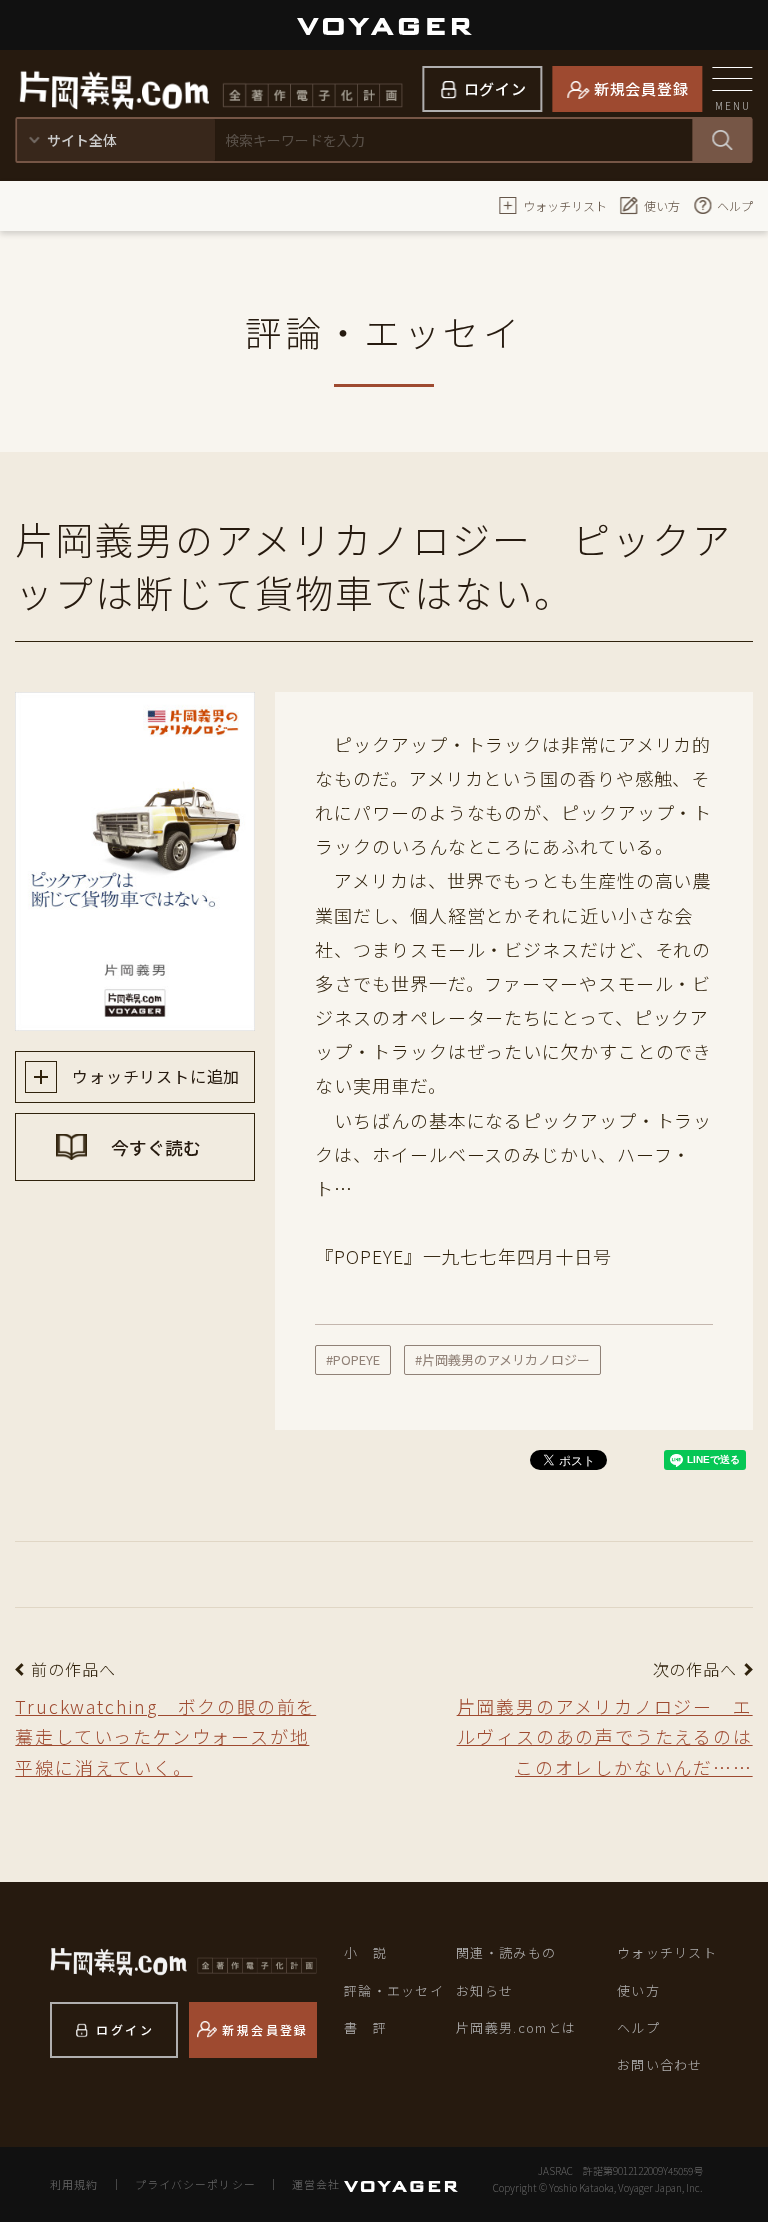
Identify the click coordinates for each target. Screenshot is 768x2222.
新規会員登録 (641, 88)
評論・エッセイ (394, 1990)
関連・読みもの (506, 1952)
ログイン (495, 88)
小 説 (365, 1952)
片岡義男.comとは (516, 2027)
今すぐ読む (154, 1147)
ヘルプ (735, 205)
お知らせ (484, 1990)
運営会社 (316, 2184)
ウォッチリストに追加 (153, 1076)
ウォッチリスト (565, 205)
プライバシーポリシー (195, 2184)
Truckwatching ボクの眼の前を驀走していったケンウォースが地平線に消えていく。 (165, 1736)
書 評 (365, 2027)
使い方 (662, 205)
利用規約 (74, 2184)
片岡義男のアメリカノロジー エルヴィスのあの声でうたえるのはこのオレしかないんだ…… (605, 1736)
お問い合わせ (660, 2064)
